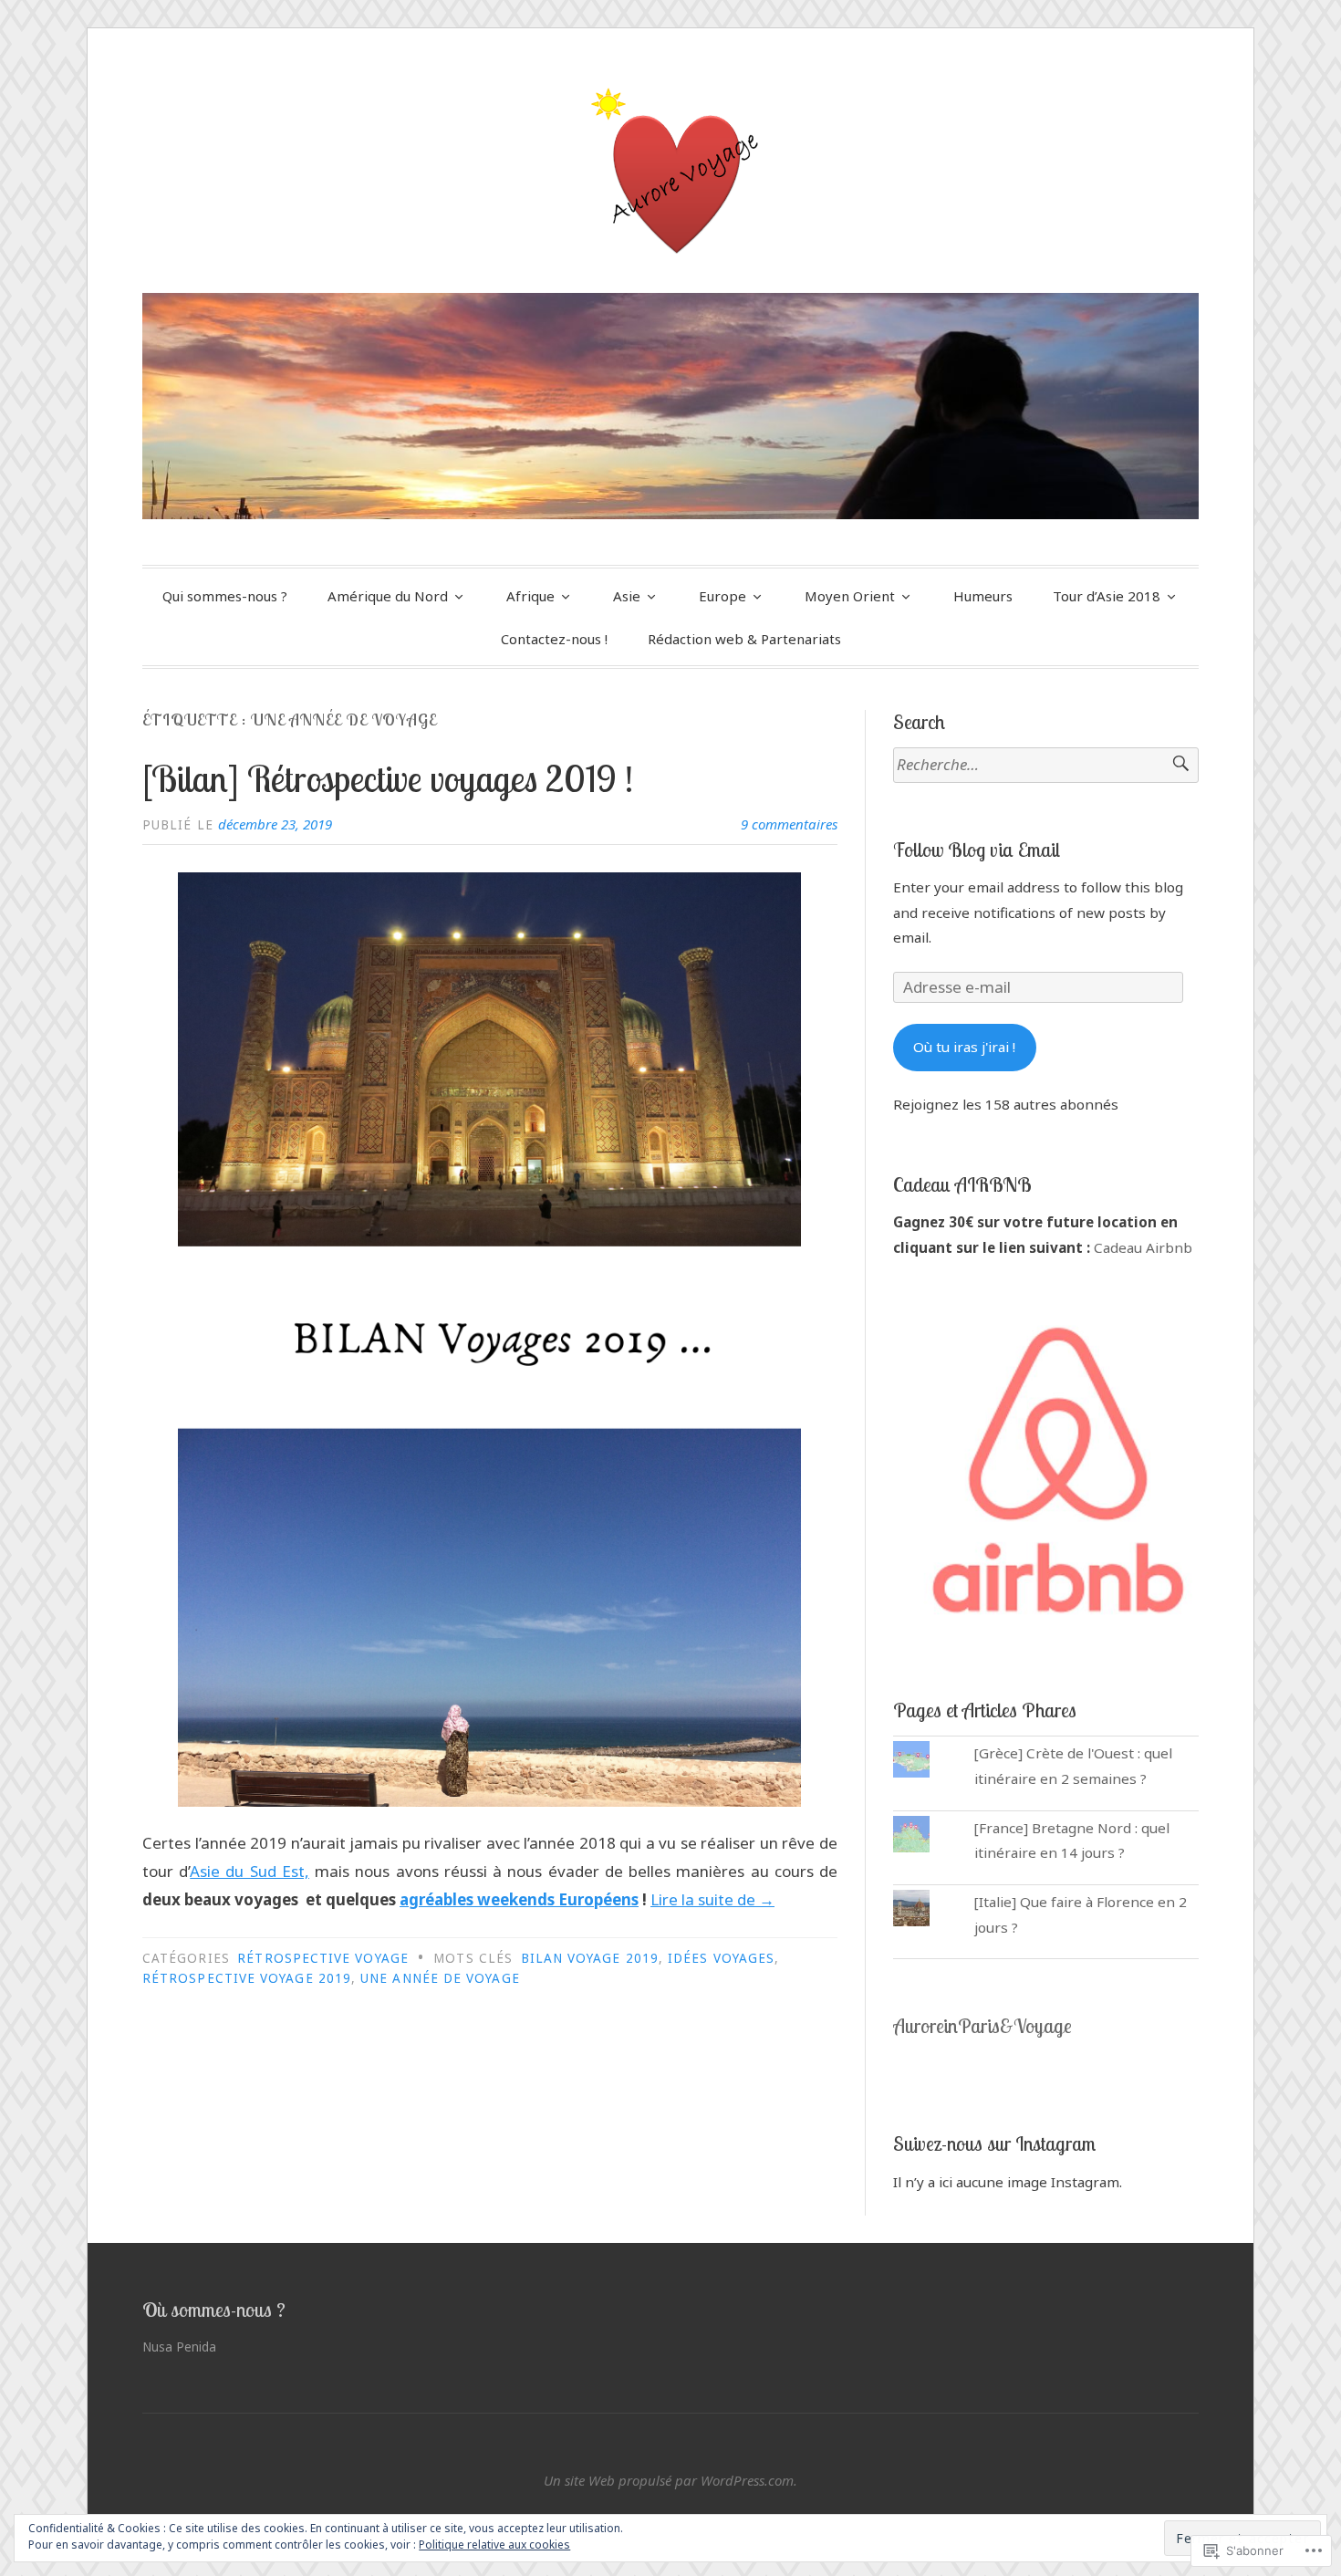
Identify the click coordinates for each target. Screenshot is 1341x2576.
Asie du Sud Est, (249, 1871)
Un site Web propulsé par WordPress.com (669, 2480)
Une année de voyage (440, 1978)
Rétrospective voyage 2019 (247, 1978)
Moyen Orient (850, 596)
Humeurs (983, 596)
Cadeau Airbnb (1143, 1247)
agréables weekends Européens (519, 1899)
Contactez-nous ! (554, 639)
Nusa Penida (179, 2347)
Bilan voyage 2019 (590, 1958)
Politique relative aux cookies (494, 2545)
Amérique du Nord (388, 596)
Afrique (530, 596)
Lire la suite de (712, 1899)
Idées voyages (721, 1958)
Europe (722, 596)
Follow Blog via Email (977, 850)
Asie (627, 596)
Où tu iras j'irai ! (964, 1047)
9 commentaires (789, 824)
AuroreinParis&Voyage (982, 2026)
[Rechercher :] (1046, 765)
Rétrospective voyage (323, 1958)
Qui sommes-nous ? (225, 596)
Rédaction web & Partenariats (744, 639)
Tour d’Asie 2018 (1107, 596)
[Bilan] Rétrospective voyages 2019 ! (388, 778)
